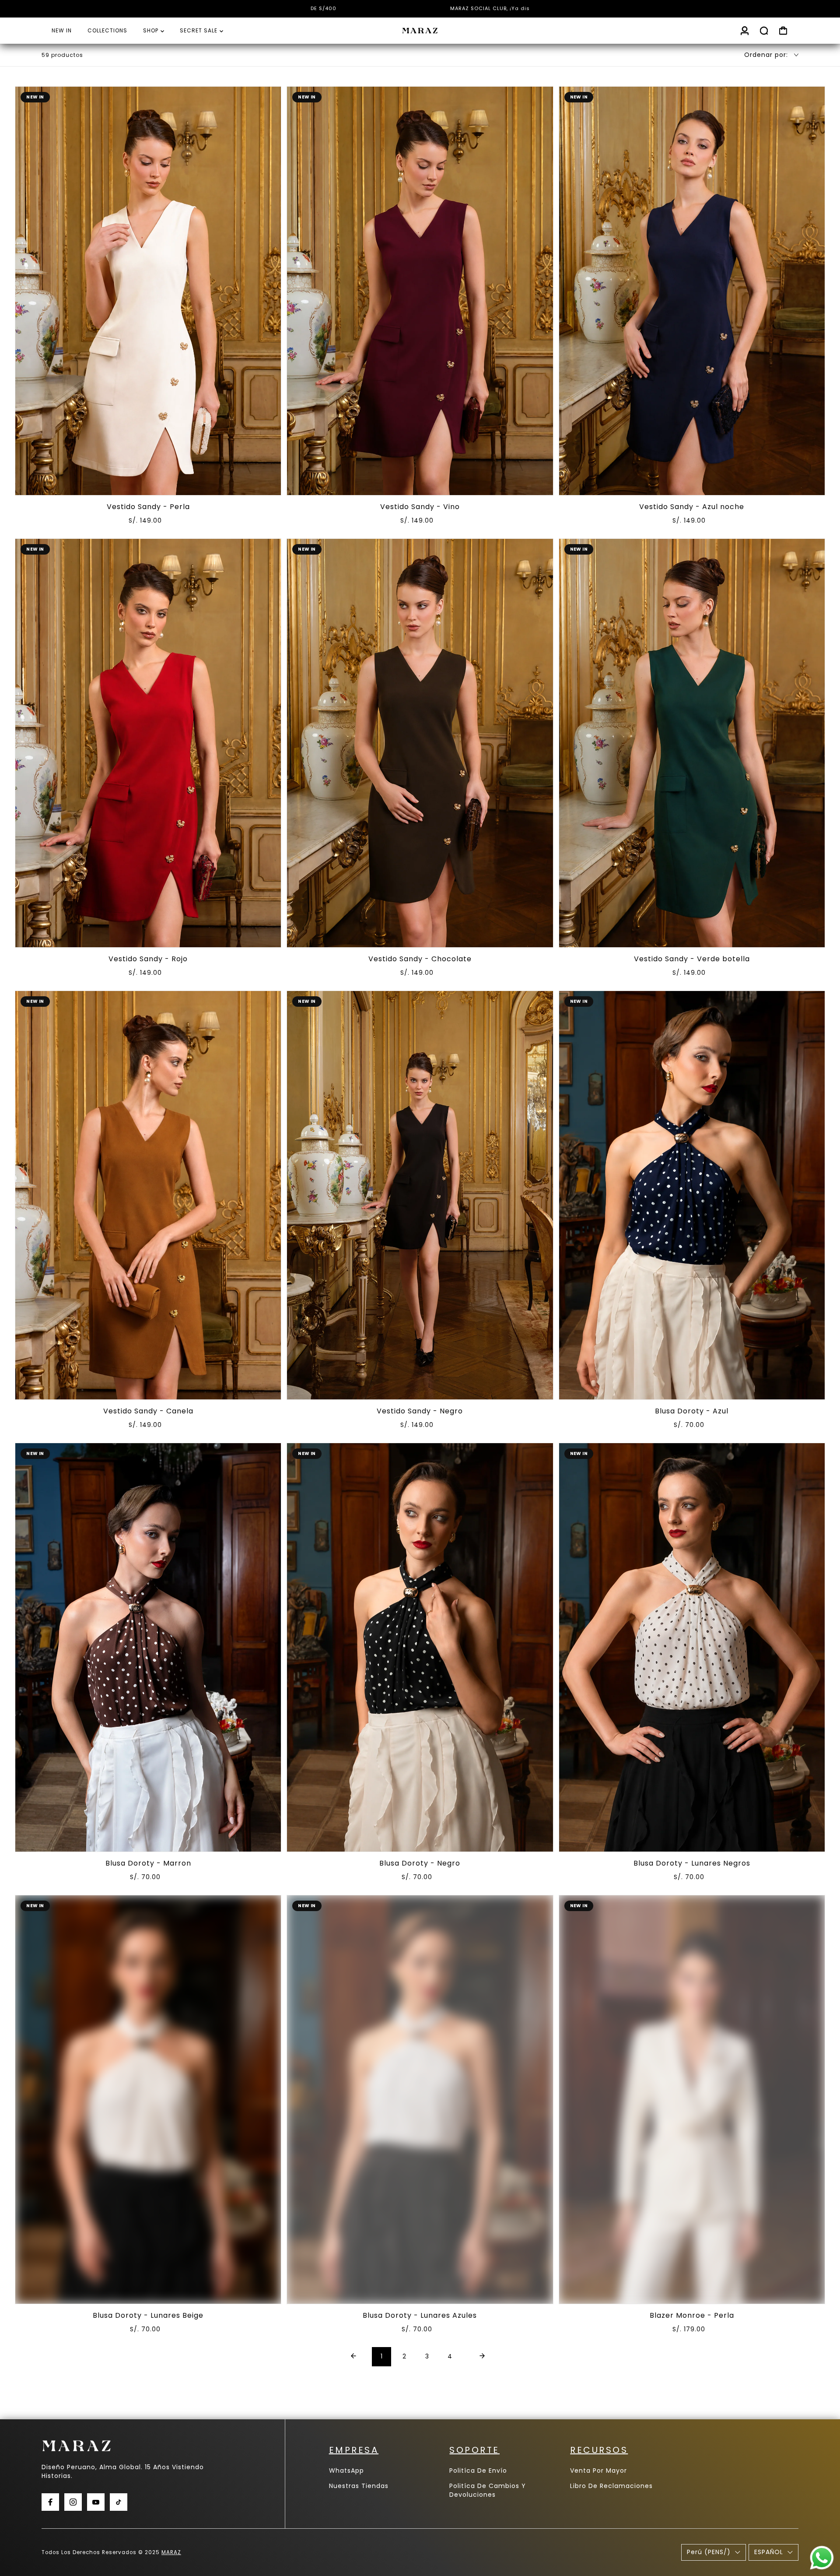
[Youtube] (96, 2502)
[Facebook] (50, 2502)
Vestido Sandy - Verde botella (692, 959)
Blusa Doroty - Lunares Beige (148, 2315)
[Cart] (783, 31)
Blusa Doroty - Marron (148, 1863)
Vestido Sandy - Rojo (148, 959)
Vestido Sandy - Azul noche (692, 507)
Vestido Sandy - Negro (420, 1411)
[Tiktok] (119, 2502)
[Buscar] (764, 31)
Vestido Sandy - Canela (148, 1411)
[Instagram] (73, 2502)
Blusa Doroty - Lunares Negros (692, 1863)
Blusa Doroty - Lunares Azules (420, 2315)
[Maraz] (420, 31)
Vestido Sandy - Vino (420, 507)
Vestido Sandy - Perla (148, 507)
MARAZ (171, 2552)
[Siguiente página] (482, 2357)
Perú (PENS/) (709, 2552)
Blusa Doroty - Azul (692, 1411)
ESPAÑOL (769, 2552)
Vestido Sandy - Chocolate (420, 959)
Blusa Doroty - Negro (420, 1863)
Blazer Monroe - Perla (692, 2315)
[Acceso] (745, 31)
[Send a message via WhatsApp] (822, 2558)
